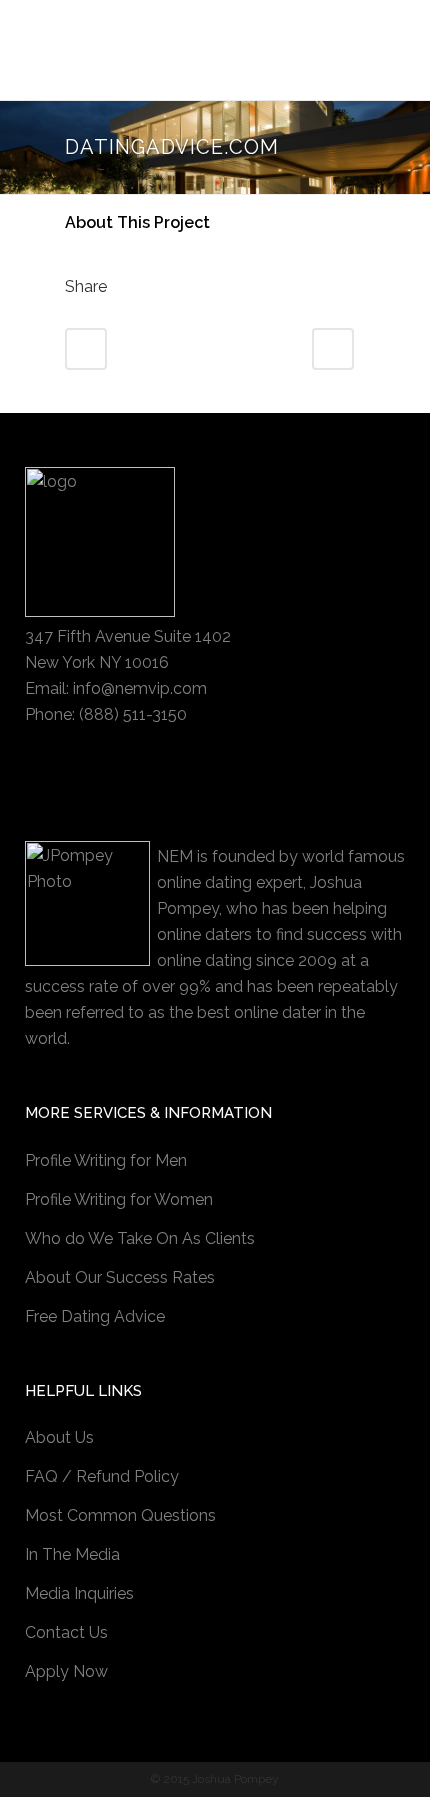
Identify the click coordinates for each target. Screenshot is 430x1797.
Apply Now (66, 1671)
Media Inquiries (79, 1593)
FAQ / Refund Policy (102, 1476)
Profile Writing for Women (119, 1199)
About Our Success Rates (120, 1277)
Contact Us (66, 1632)
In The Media (72, 1554)
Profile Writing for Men (106, 1160)
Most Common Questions (120, 1515)
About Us (59, 1437)
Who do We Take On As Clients (140, 1238)
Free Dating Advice (95, 1316)
